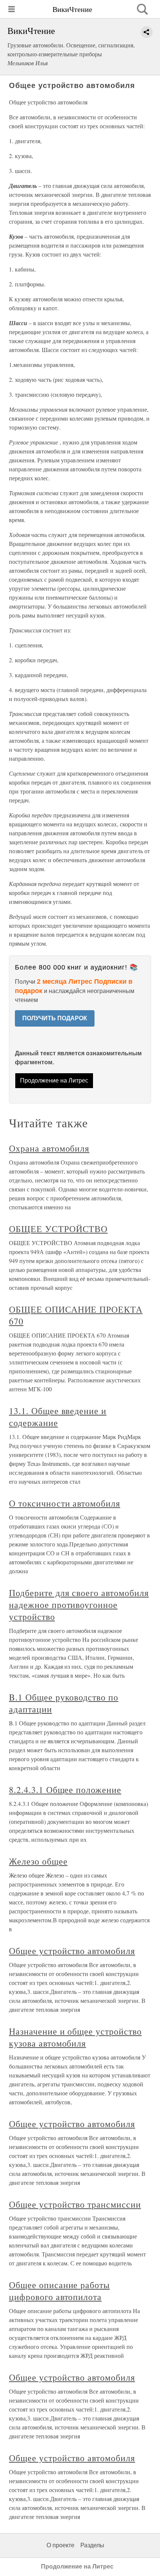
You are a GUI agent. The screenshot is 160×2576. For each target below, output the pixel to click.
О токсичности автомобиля (65, 1503)
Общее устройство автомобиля (72, 1951)
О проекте (60, 2545)
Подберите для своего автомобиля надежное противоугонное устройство (79, 1605)
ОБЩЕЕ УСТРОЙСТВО (58, 1229)
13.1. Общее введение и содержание (58, 1417)
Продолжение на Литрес (54, 1080)
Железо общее (38, 1861)
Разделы (92, 2545)
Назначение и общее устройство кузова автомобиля (75, 2037)
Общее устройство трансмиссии (75, 2204)
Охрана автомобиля (49, 1148)
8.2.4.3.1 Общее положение (65, 1790)
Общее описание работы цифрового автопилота (59, 2291)
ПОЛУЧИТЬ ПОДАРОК (55, 1018)
